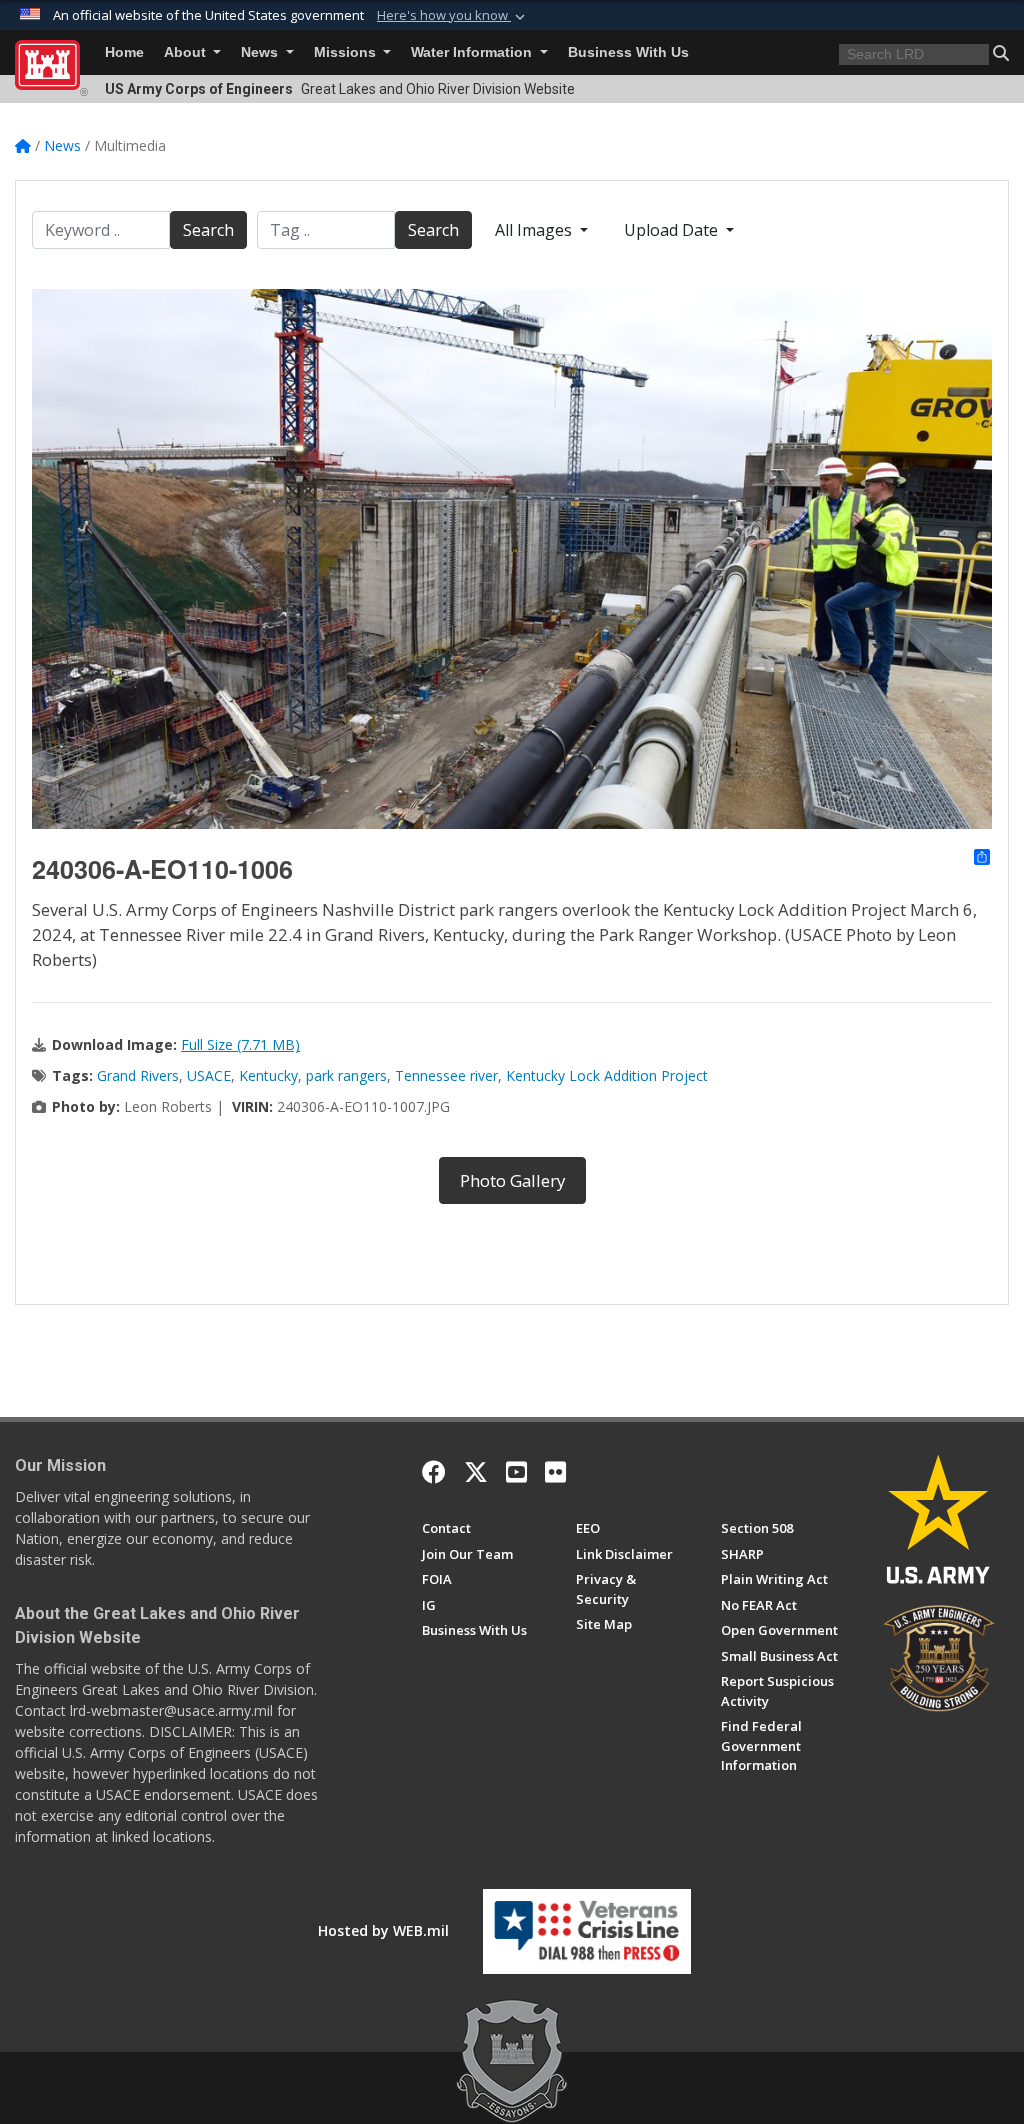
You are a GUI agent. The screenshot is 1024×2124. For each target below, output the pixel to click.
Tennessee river (446, 1075)
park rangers (346, 1075)
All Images (535, 230)
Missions (347, 52)
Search (208, 230)
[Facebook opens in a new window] (434, 1472)
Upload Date (673, 230)
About (187, 52)
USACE (209, 1075)
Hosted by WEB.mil (383, 1930)
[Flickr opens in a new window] (555, 1472)
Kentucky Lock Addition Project (607, 1075)
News (261, 52)
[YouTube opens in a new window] (516, 1472)
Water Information (473, 52)
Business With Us (628, 52)
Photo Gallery (512, 1180)
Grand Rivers (138, 1075)
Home (124, 52)
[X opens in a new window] (476, 1472)
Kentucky (268, 1075)
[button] (453, 16)
